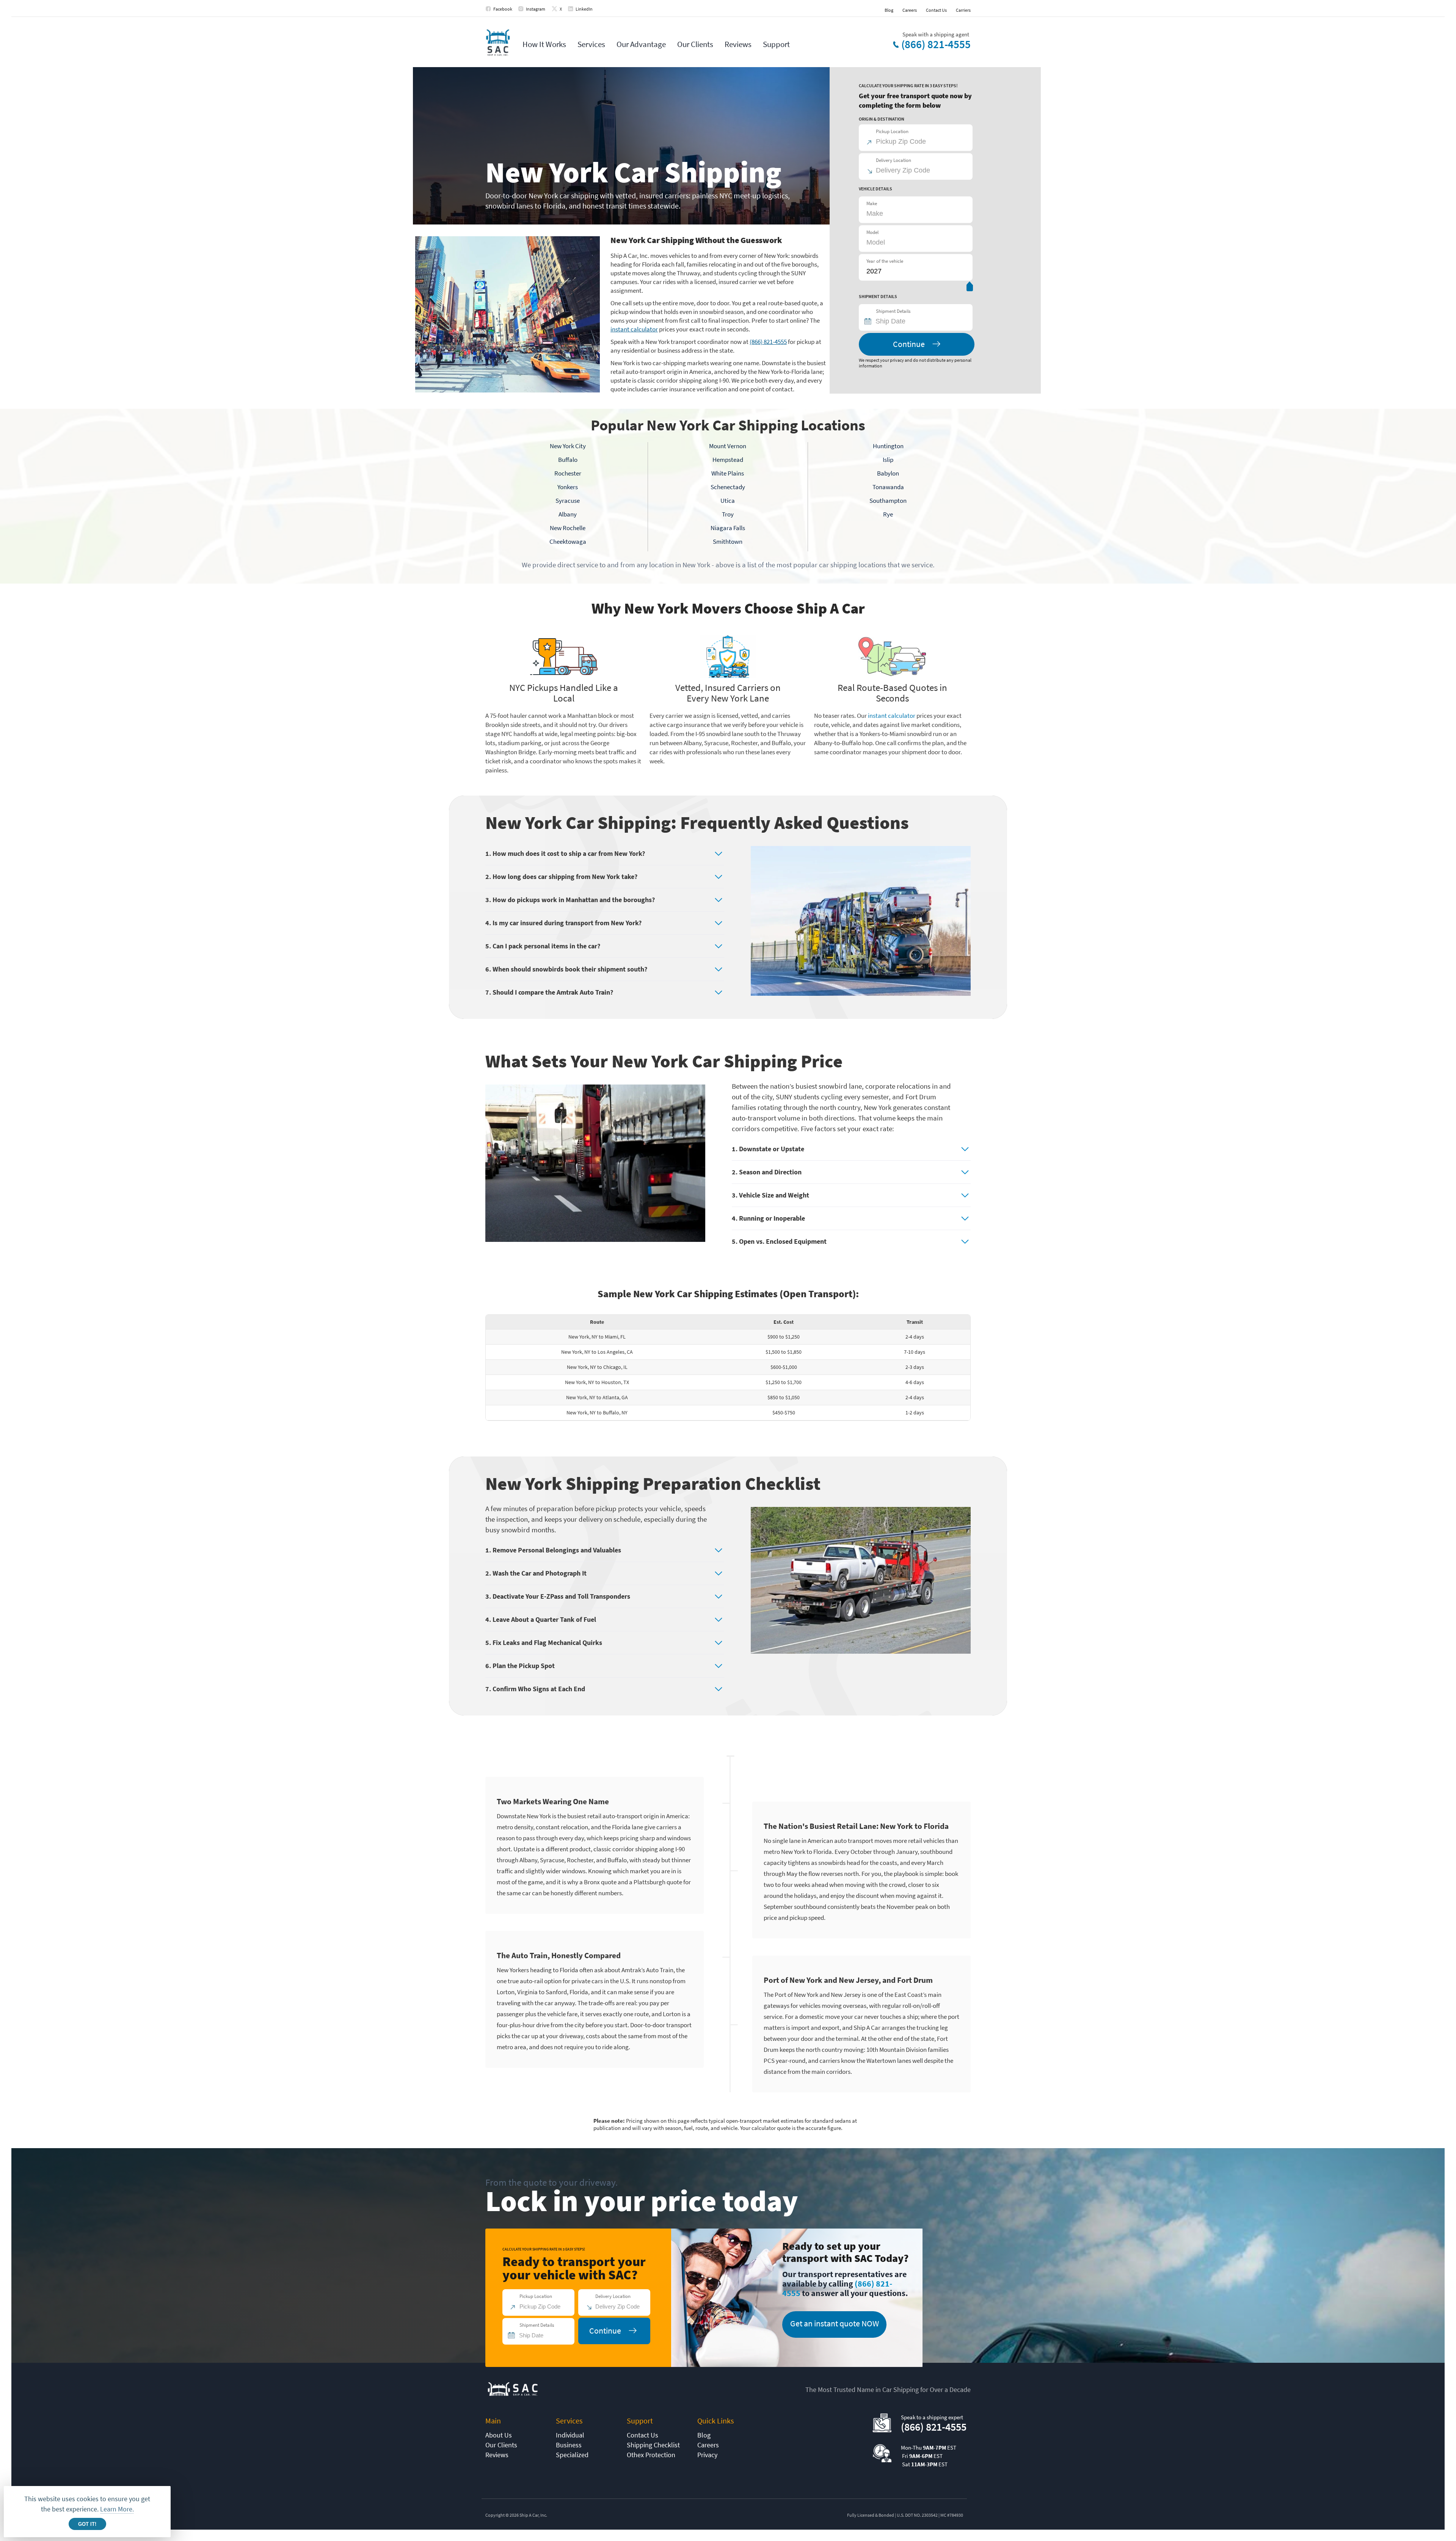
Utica (728, 501)
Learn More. (117, 2509)
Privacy (707, 2455)
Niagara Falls (728, 528)
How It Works (544, 44)
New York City (568, 446)
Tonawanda (888, 487)
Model (872, 232)
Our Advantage (641, 44)
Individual (570, 2435)
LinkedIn (584, 9)
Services (591, 44)
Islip (888, 460)
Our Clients (695, 44)
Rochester (568, 473)
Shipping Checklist (653, 2445)
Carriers (963, 10)
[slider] (970, 288)
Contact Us (936, 10)
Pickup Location (892, 131)
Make (872, 203)
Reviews (738, 44)
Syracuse (568, 501)
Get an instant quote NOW (835, 2323)
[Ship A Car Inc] (498, 43)
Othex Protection (651, 2455)
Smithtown (728, 541)
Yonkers (568, 487)
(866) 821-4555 (936, 44)
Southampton (888, 501)
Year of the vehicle (885, 261)
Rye (888, 514)
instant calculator (634, 329)
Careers (910, 10)
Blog (889, 10)
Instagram (536, 9)
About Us (499, 2435)
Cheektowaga (568, 541)
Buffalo (568, 460)
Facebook (503, 9)
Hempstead (728, 460)
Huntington (888, 446)
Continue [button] (909, 344)
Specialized (572, 2455)
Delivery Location (894, 160)
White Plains (728, 473)
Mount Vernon (728, 446)
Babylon (888, 473)
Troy (728, 514)
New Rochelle (568, 528)
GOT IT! (87, 2524)
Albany (568, 514)
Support (776, 44)
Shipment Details (893, 311)
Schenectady (728, 487)
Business (569, 2445)
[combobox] (919, 321)
